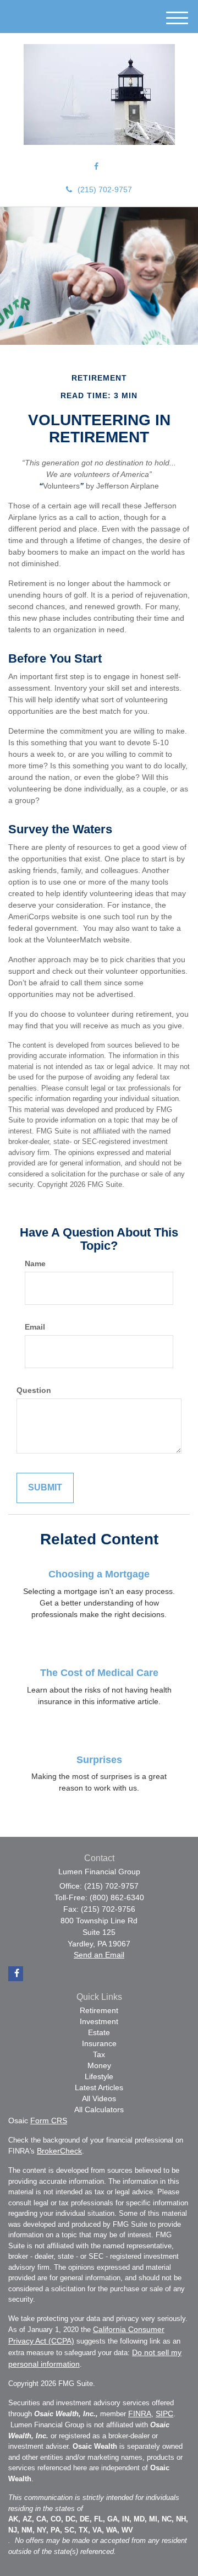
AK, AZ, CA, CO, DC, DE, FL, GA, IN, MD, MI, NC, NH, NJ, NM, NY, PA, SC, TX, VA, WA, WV (98, 2525)
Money (99, 2065)
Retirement (99, 2010)
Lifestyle (99, 2076)
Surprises (99, 1760)
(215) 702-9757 (105, 189)
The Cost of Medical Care (99, 1673)
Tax (99, 2054)
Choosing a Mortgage (99, 1574)
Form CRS (49, 2121)
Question (34, 1390)
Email (35, 1327)
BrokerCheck (59, 2151)
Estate (99, 2032)
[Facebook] (96, 166)
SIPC (164, 2414)
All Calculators (99, 2109)
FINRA (140, 2414)
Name (35, 1263)
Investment (99, 2021)
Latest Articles (99, 2087)
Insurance (99, 2043)
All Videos (99, 2098)
